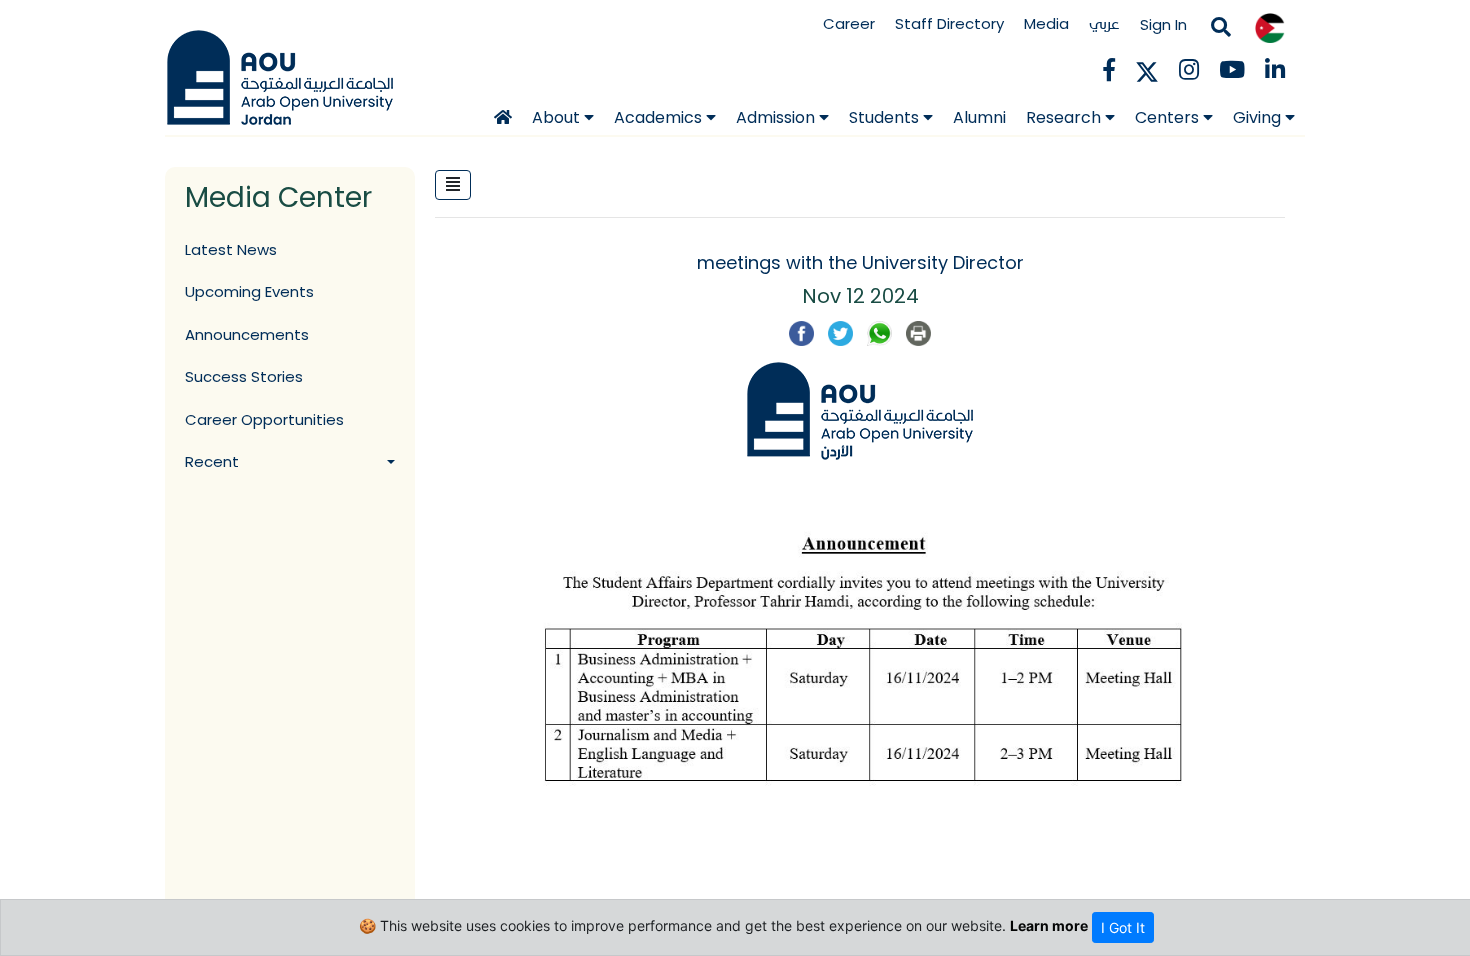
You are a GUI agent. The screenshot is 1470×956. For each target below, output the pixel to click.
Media (1046, 23)
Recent (212, 461)
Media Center (278, 197)
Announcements (247, 334)
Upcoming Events (249, 291)
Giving (1259, 117)
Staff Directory (949, 23)
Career (849, 23)
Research (1065, 117)
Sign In (1163, 24)
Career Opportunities (264, 419)
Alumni (979, 117)
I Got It (1123, 927)
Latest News (231, 249)
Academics (660, 117)
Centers (1169, 117)
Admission (777, 117)
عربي (1104, 23)
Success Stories (244, 376)
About (558, 117)
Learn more (1049, 925)
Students (886, 117)
